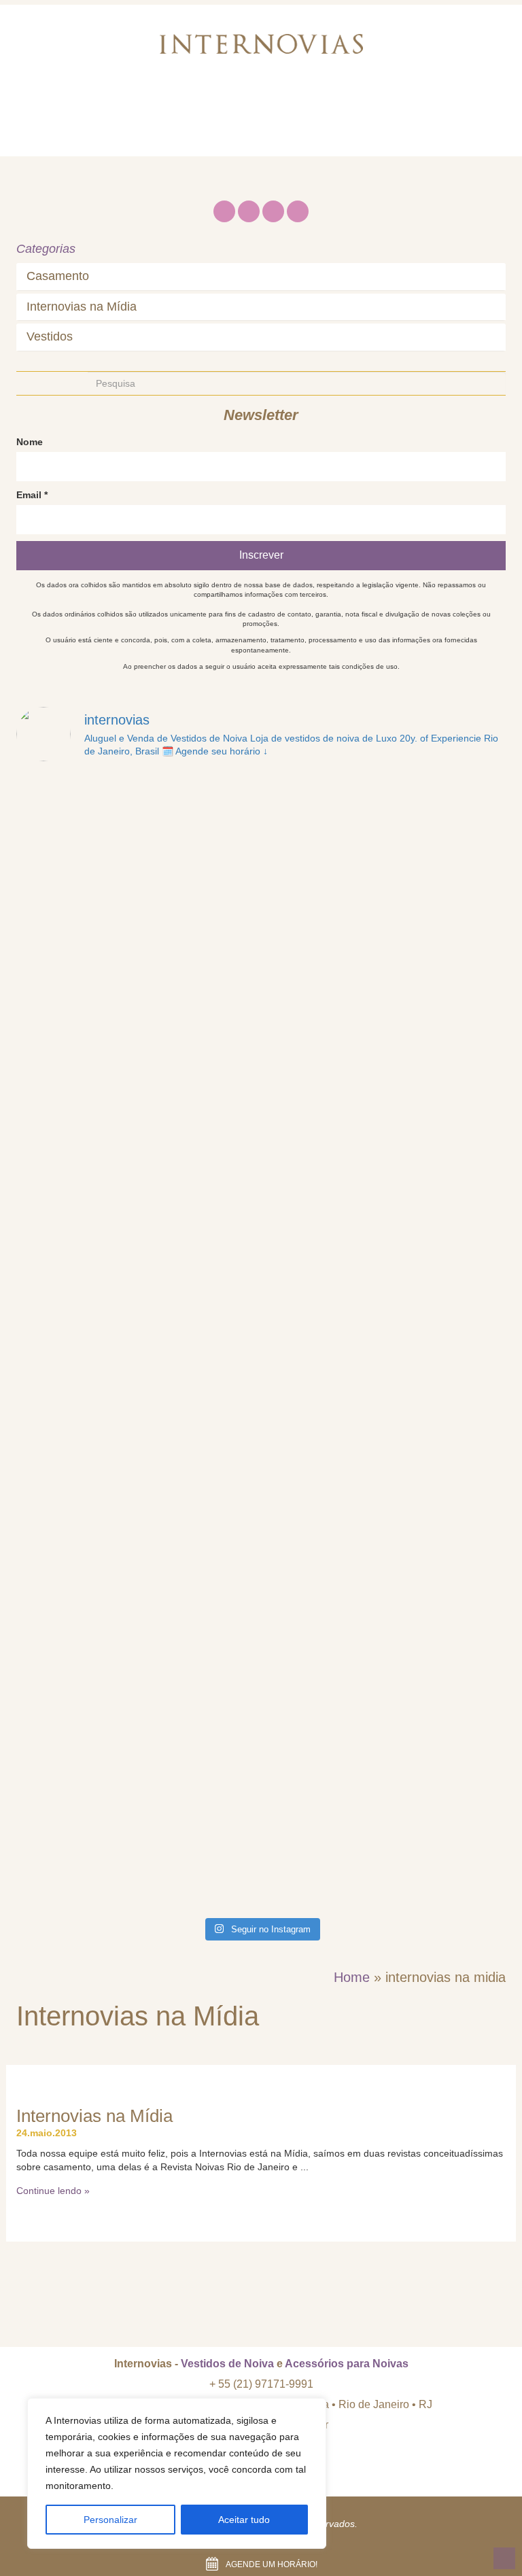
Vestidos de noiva (233, 105)
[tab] (261, 277)
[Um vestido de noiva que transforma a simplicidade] (137, 1413)
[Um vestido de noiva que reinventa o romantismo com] (385, 1271)
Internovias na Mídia (82, 307)
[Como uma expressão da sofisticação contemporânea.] (385, 1697)
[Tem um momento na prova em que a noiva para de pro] (137, 845)
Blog (400, 105)
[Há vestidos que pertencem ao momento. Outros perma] (385, 987)
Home (46, 105)
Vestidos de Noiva (227, 2364)
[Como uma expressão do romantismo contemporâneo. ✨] (385, 1839)
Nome (30, 442)
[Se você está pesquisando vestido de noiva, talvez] (137, 987)
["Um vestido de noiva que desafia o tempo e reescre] (137, 1129)
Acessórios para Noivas (347, 2364)
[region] (177, 2473)
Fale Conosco (68, 139)
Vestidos (50, 337)
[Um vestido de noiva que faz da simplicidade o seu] (137, 1271)
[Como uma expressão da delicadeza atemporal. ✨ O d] (137, 1839)
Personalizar (110, 2520)
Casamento (58, 276)
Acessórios (334, 105)
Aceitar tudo (244, 2520)
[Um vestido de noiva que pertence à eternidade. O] (385, 1129)
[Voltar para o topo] (504, 2558)
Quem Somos (124, 105)
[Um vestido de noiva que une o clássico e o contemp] (137, 1697)
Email (32, 495)
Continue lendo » (53, 2191)
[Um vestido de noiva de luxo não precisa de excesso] (385, 845)
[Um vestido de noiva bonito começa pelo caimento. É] (385, 1555)
